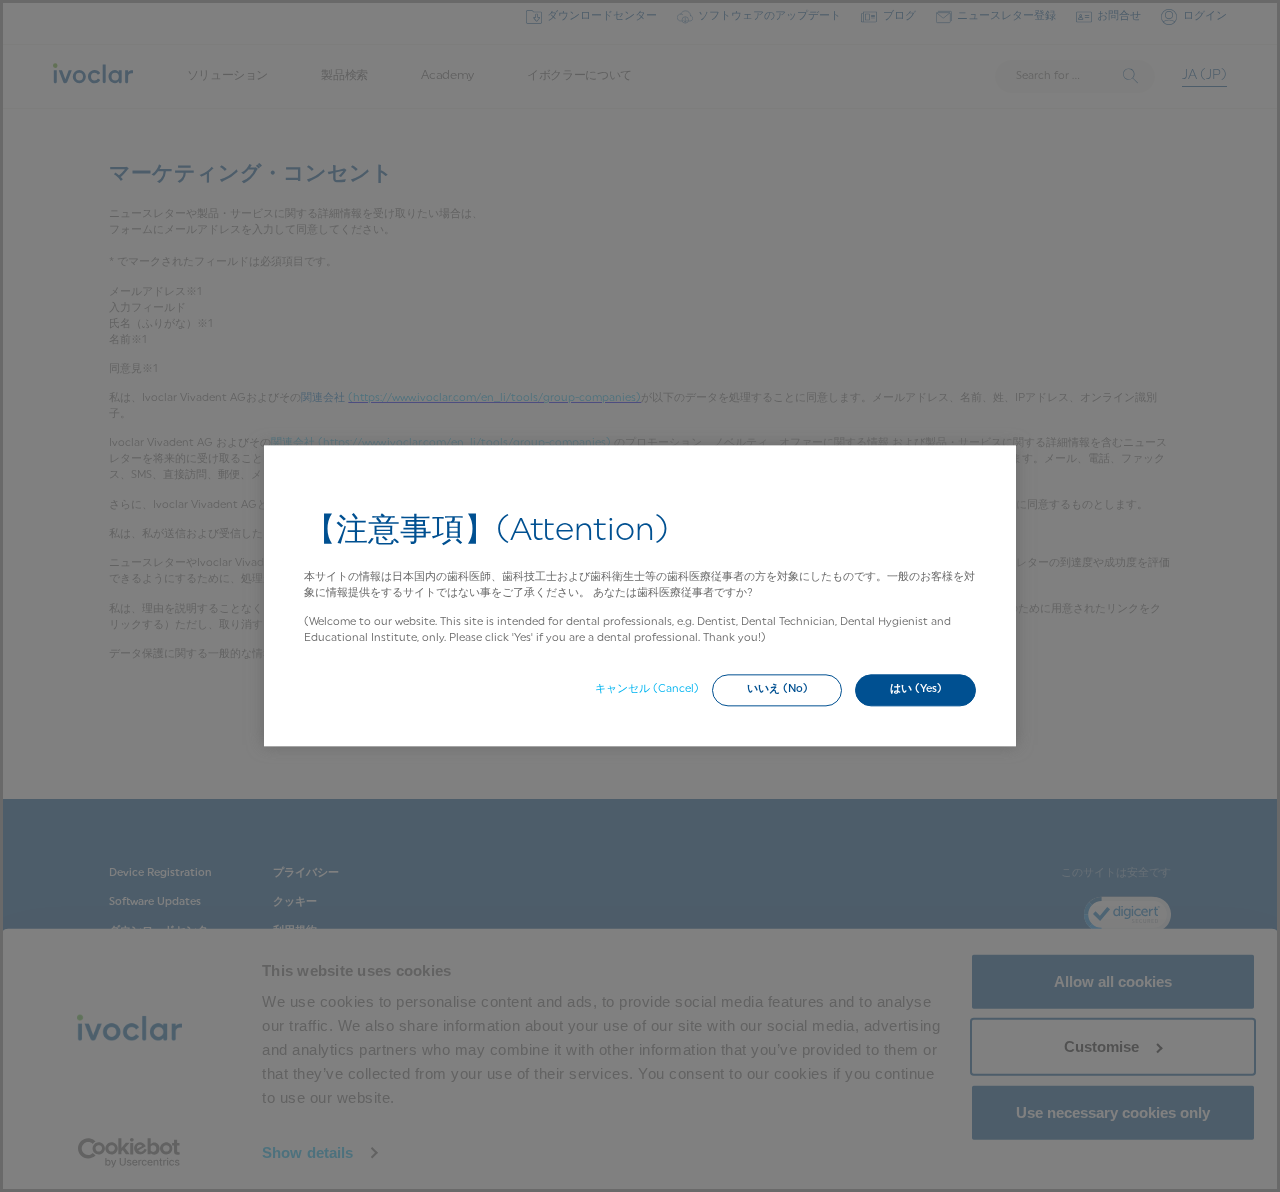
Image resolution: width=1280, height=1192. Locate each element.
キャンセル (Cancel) (647, 689)
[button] (777, 690)
